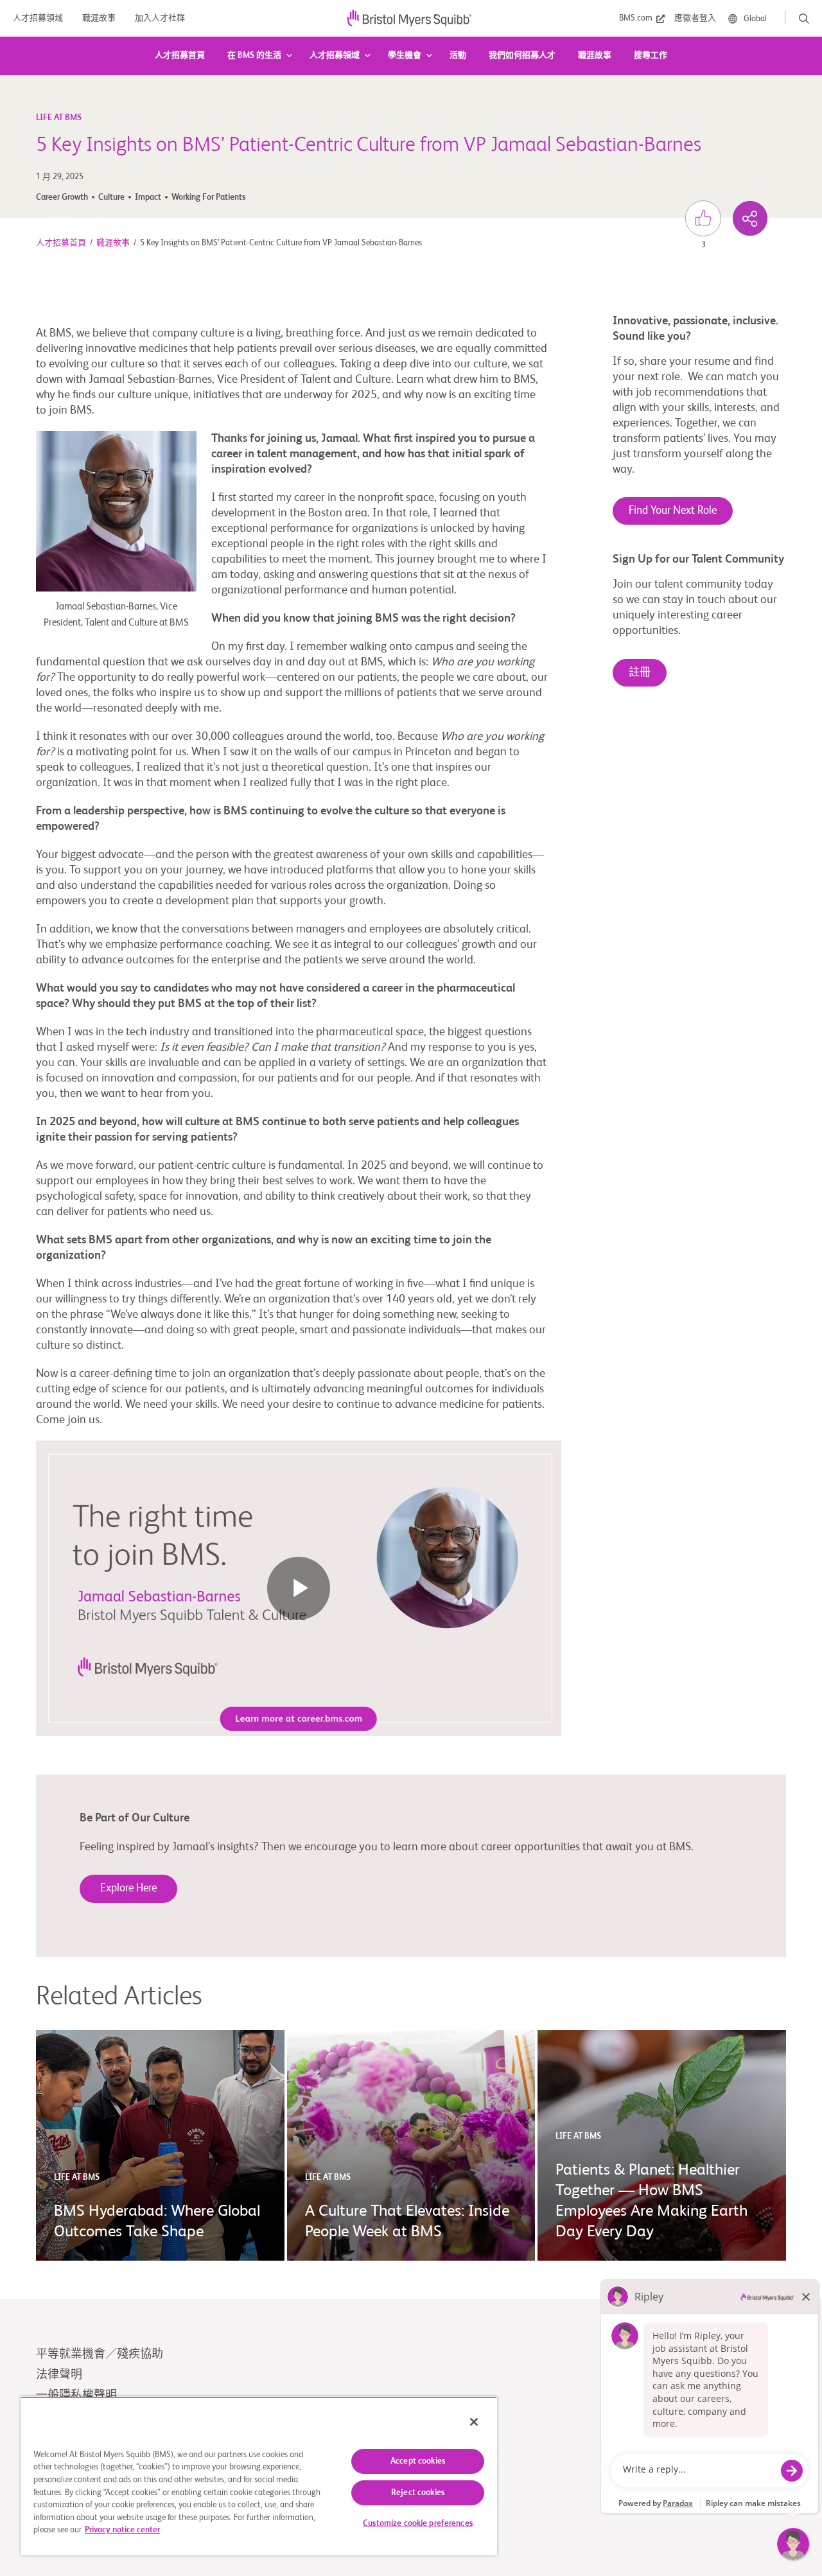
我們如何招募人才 (522, 56)
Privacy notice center (122, 2530)
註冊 (640, 673)
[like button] (703, 218)
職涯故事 (595, 56)
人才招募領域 (335, 56)
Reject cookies (418, 2493)
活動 (458, 56)
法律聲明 (59, 2375)
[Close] (474, 2422)
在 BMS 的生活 (254, 56)
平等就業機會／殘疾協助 (100, 2354)
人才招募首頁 (180, 56)
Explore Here (128, 1888)
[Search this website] (804, 19)
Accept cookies (418, 2461)
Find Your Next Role (673, 511)
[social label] (750, 218)
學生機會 (405, 56)
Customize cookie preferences (418, 2524)
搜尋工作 (651, 56)
